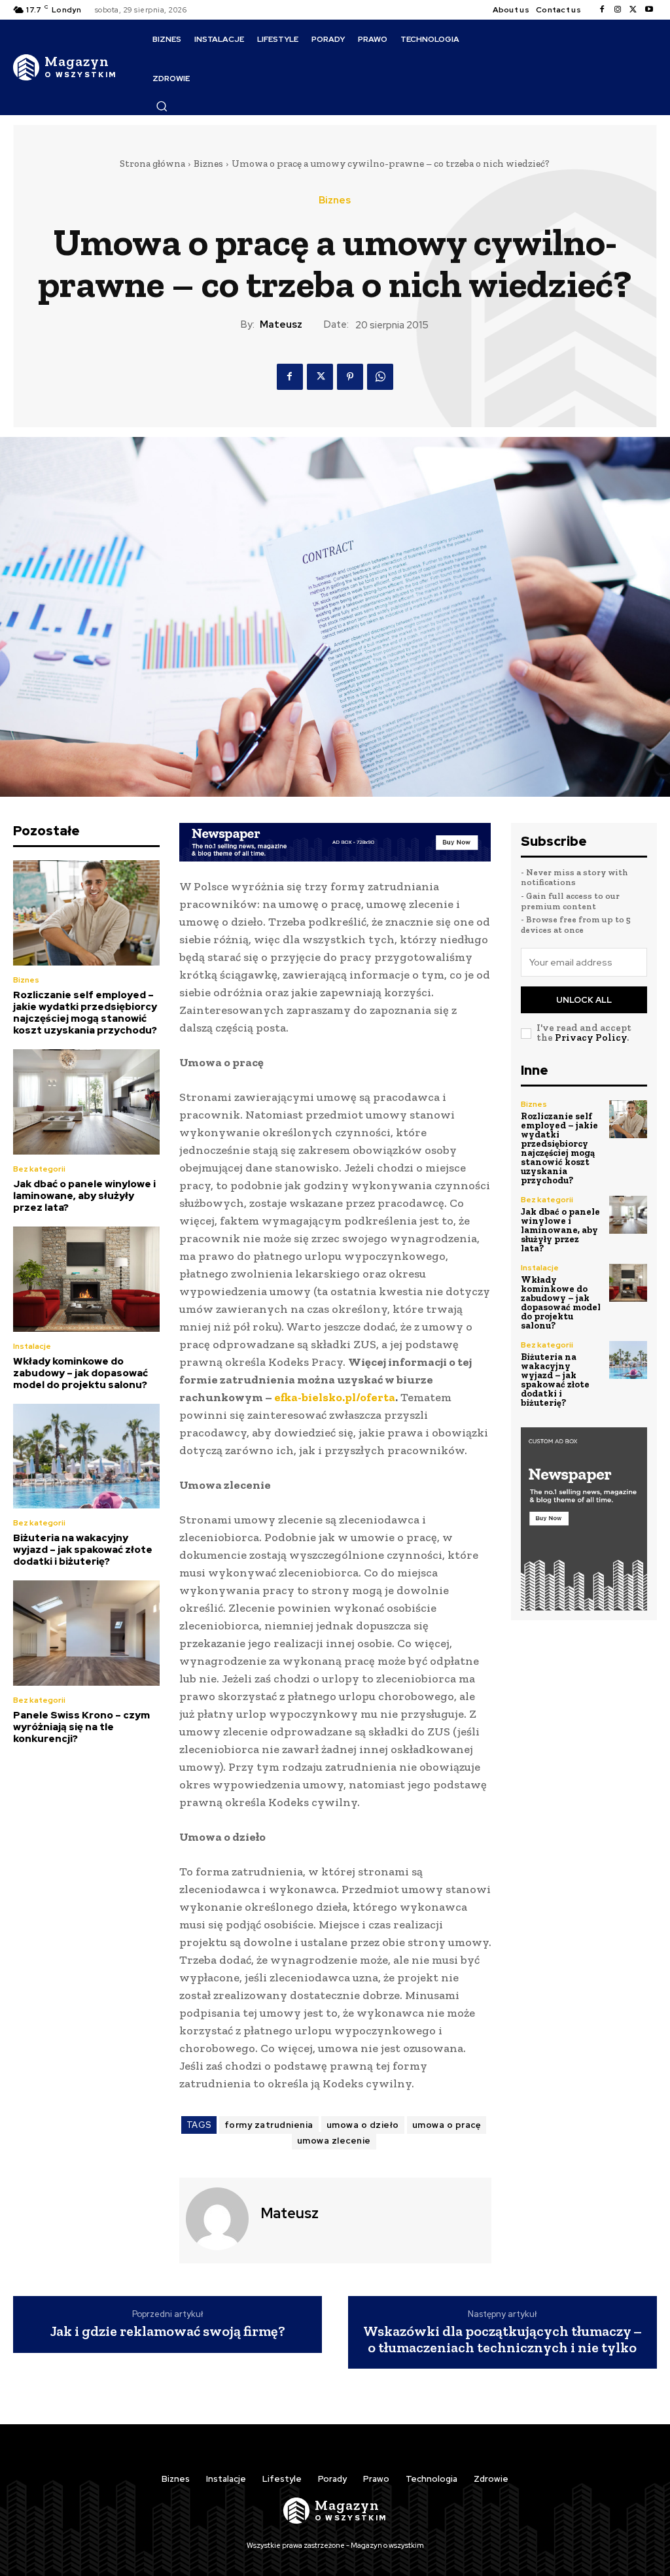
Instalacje (32, 1346)
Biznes (208, 164)
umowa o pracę (447, 2125)
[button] (162, 106)
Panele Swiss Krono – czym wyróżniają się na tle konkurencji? (81, 1727)
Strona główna (152, 164)
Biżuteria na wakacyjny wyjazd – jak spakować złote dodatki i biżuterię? (83, 1550)
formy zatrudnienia (269, 2125)
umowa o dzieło (363, 2125)
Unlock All (584, 1000)
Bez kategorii (39, 1169)
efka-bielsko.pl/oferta (335, 1397)
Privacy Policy (591, 1037)
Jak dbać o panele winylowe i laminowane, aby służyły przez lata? (84, 1196)
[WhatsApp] (380, 377)
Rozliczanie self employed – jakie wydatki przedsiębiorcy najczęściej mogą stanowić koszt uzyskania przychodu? (85, 1013)
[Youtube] (649, 10)
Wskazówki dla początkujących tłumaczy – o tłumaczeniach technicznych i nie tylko (502, 2339)
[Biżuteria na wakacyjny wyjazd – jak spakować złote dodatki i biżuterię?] (86, 1456)
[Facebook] (602, 10)
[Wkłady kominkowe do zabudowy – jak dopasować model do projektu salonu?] (86, 1279)
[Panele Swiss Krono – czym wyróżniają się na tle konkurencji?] (86, 1633)
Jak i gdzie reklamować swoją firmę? (168, 2331)
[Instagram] (618, 10)
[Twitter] (633, 10)
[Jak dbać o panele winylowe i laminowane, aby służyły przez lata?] (86, 1102)
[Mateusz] (219, 2219)
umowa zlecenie (334, 2141)
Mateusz (281, 324)
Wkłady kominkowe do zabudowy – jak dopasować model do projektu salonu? (80, 1373)
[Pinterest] (350, 377)
